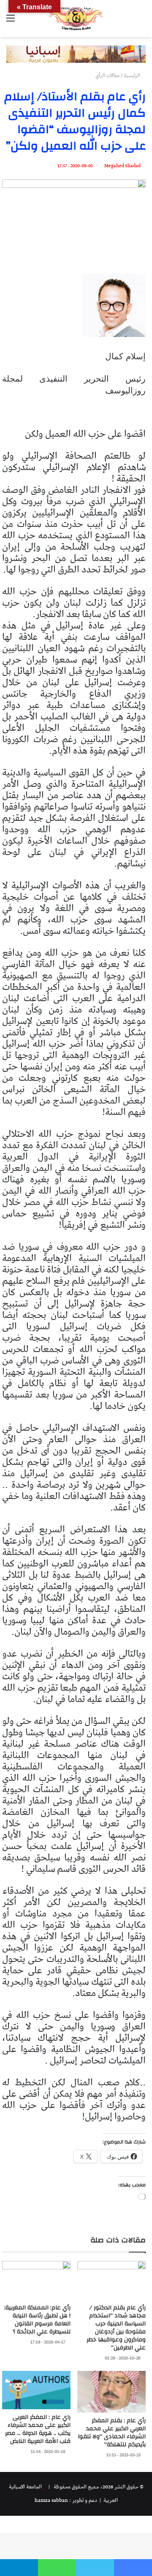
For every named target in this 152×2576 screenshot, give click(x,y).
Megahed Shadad (122, 166)
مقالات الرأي (107, 76)
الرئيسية (133, 76)
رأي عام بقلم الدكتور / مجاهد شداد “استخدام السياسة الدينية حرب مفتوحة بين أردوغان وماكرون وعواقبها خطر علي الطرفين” (116, 2328)
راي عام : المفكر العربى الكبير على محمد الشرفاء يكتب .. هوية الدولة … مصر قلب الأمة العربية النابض (38, 2429)
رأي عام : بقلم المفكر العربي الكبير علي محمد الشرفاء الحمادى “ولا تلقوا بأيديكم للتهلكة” (112, 2433)
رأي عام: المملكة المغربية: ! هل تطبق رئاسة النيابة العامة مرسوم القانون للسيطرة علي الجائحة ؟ (37, 2320)
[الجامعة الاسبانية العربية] (76, 19)
